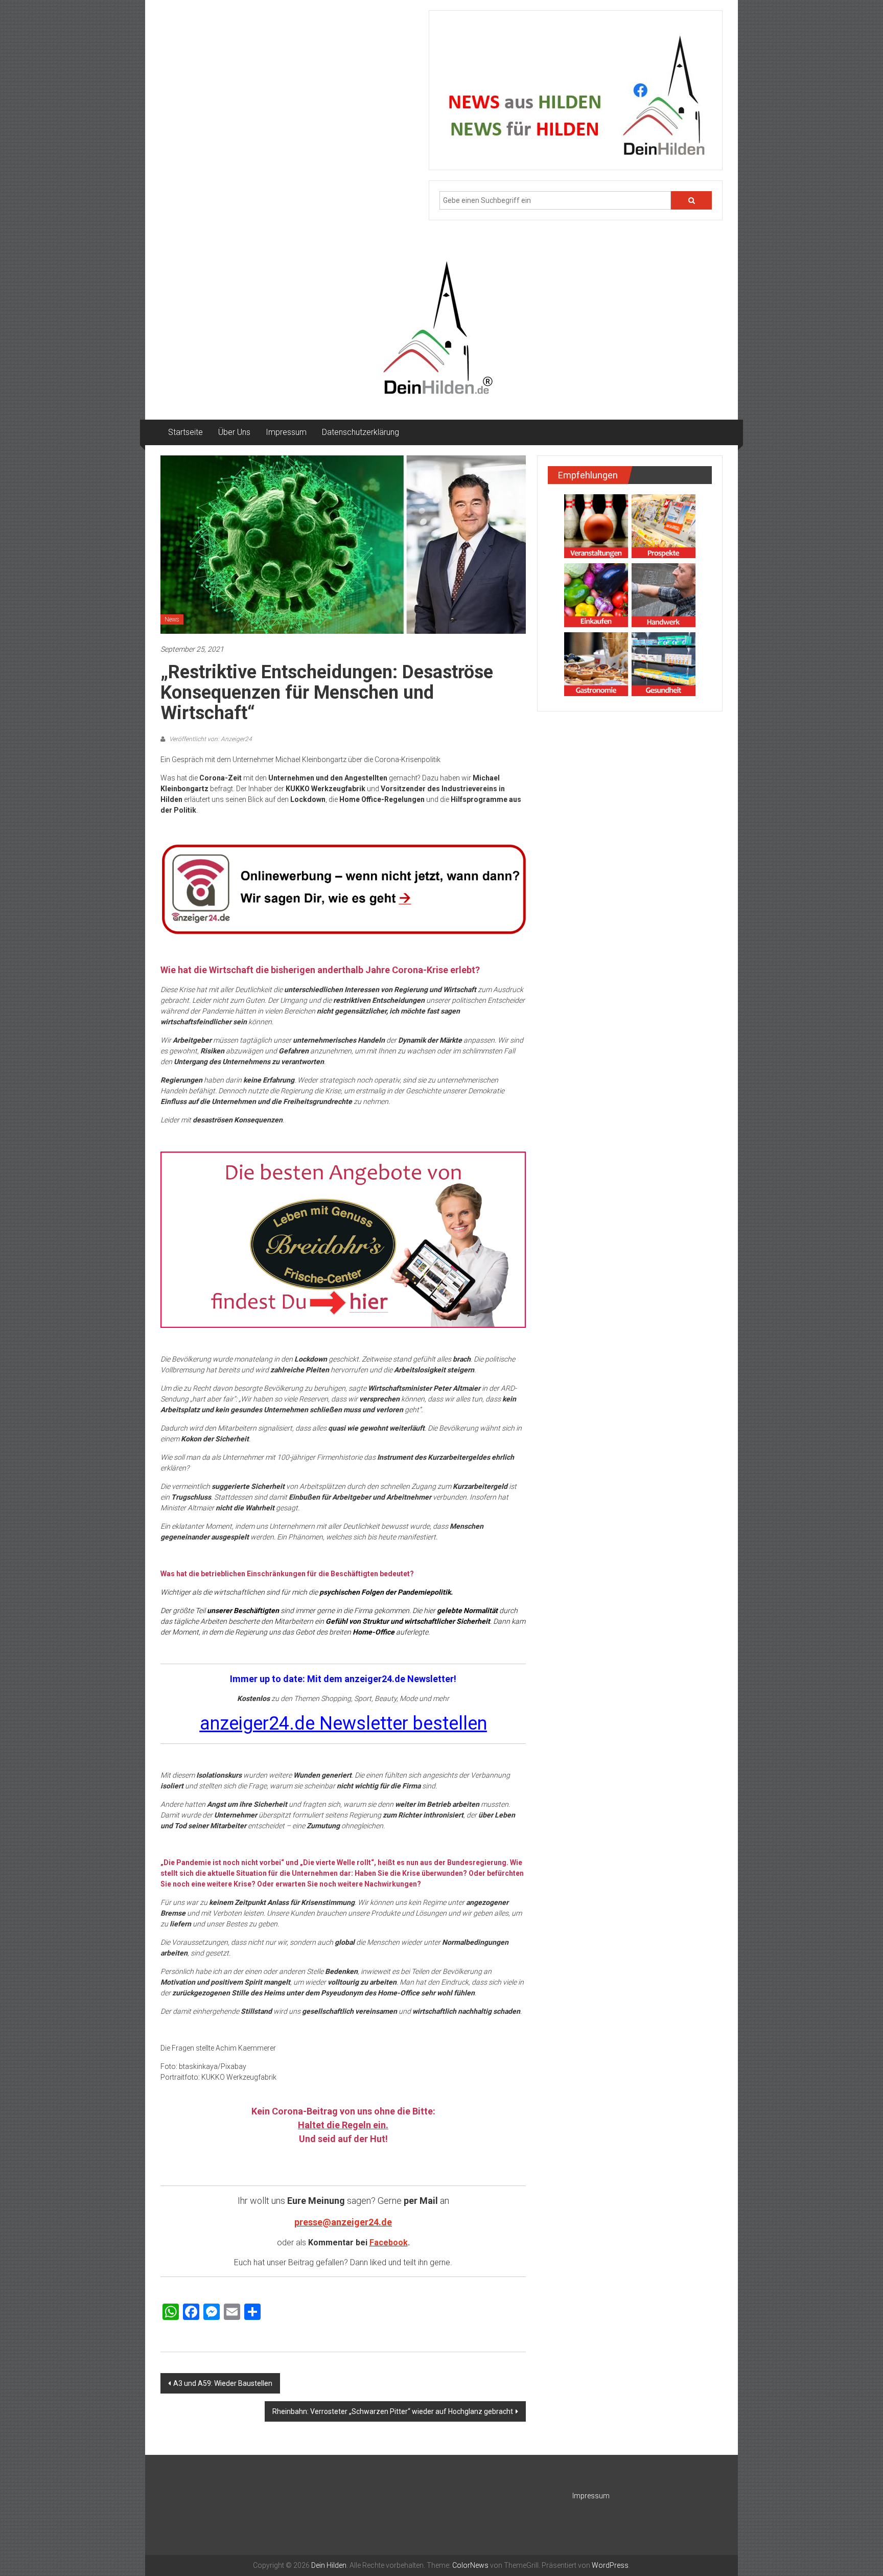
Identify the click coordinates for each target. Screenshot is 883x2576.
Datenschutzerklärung (361, 432)
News (172, 619)
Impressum (286, 432)
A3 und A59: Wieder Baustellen (223, 2383)
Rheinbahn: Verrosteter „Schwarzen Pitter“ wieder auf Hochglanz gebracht (393, 2411)
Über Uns (234, 432)
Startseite (185, 432)
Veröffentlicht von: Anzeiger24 (210, 739)
